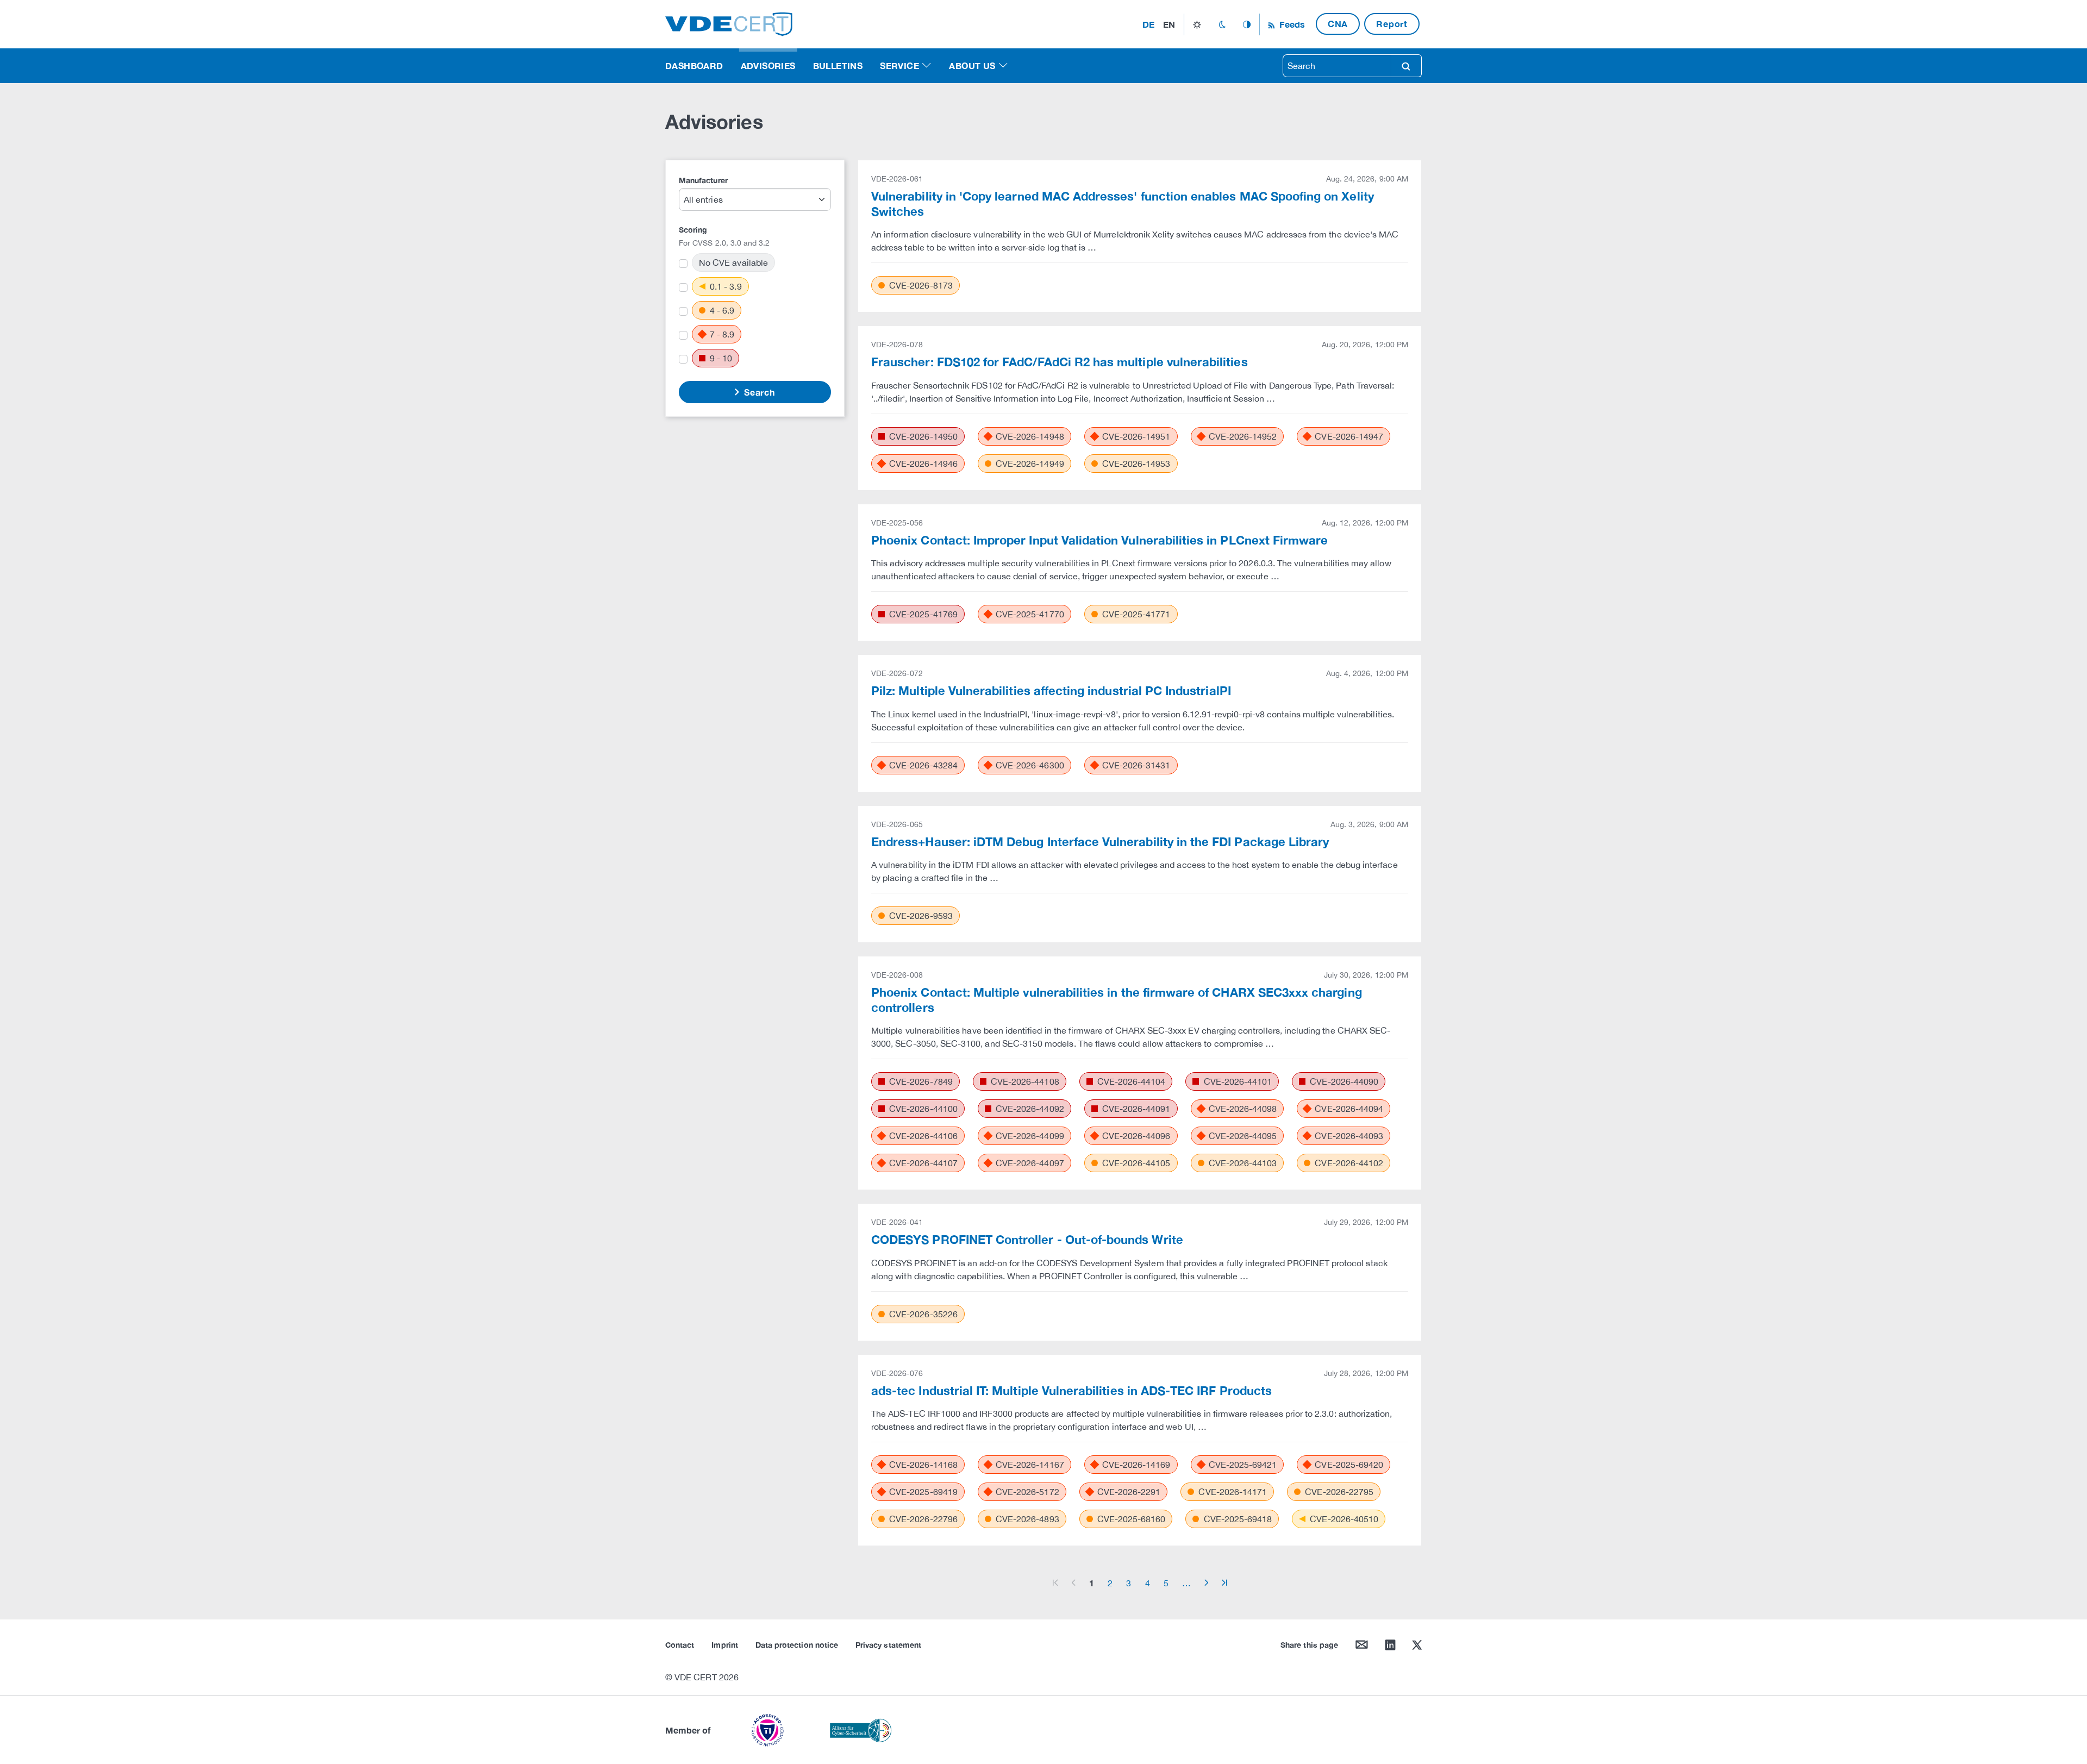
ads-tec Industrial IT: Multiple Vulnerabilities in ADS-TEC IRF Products (1071, 1391)
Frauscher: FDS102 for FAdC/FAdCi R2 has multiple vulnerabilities (1060, 362)
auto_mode (1247, 24)
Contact (680, 1645)
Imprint (724, 1645)
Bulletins (838, 65)
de (1148, 24)
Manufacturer (703, 180)
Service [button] (899, 65)
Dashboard (694, 65)
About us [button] (972, 65)
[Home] (729, 23)
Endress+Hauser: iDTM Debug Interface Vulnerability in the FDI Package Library (1100, 842)
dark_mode (1222, 24)
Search (758, 392)
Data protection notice (797, 1645)
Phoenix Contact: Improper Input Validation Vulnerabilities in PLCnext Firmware (1099, 540)
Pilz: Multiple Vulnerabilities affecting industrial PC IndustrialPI (1051, 691)
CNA (1338, 24)
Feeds (1291, 24)
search (1406, 66)
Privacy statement (888, 1645)
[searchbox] (1337, 66)
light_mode (1197, 24)
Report (1392, 24)
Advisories (768, 65)
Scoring (693, 230)
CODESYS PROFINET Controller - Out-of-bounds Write (1027, 1240)
